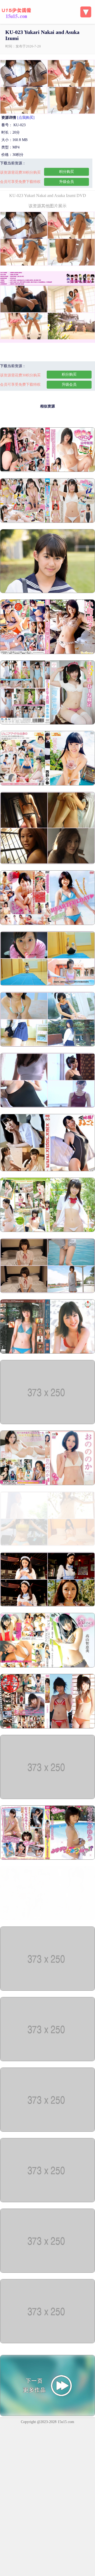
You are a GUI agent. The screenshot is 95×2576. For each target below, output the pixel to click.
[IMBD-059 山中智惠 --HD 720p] (47, 2272)
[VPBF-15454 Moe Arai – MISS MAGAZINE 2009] (47, 1352)
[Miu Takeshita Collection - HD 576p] (47, 592)
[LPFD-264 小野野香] (47, 1484)
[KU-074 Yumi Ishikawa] (47, 1106)
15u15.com (66, 2422)
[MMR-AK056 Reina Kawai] (47, 723)
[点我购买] (26, 118)
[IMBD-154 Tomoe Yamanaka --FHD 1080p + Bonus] (47, 471)
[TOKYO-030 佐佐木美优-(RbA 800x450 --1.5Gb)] (47, 1859)
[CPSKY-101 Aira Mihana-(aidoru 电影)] (47, 1727)
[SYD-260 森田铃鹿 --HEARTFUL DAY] (47, 924)
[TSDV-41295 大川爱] (47, 1423)
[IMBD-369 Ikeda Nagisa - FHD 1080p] (47, 2130)
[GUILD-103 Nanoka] (47, 1292)
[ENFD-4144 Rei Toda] (47, 1605)
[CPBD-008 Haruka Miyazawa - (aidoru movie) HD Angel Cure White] (47, 1798)
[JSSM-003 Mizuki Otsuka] (47, 984)
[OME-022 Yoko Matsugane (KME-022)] (47, 863)
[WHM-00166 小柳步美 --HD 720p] (47, 1170)
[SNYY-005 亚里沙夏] (47, 1231)
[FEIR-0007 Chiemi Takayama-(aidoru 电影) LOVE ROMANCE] (47, 1666)
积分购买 (66, 172)
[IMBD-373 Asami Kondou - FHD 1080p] (47, 1989)
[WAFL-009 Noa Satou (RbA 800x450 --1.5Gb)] (47, 1919)
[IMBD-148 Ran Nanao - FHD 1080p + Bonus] (47, 2201)
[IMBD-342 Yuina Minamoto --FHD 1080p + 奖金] (47, 522)
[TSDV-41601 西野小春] (47, 784)
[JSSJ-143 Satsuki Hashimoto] (47, 1045)
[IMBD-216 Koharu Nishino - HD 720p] (47, 2060)
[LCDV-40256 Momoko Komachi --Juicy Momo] (47, 653)
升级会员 (66, 182)
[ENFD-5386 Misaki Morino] (47, 1545)
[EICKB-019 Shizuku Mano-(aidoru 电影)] (47, 2342)
